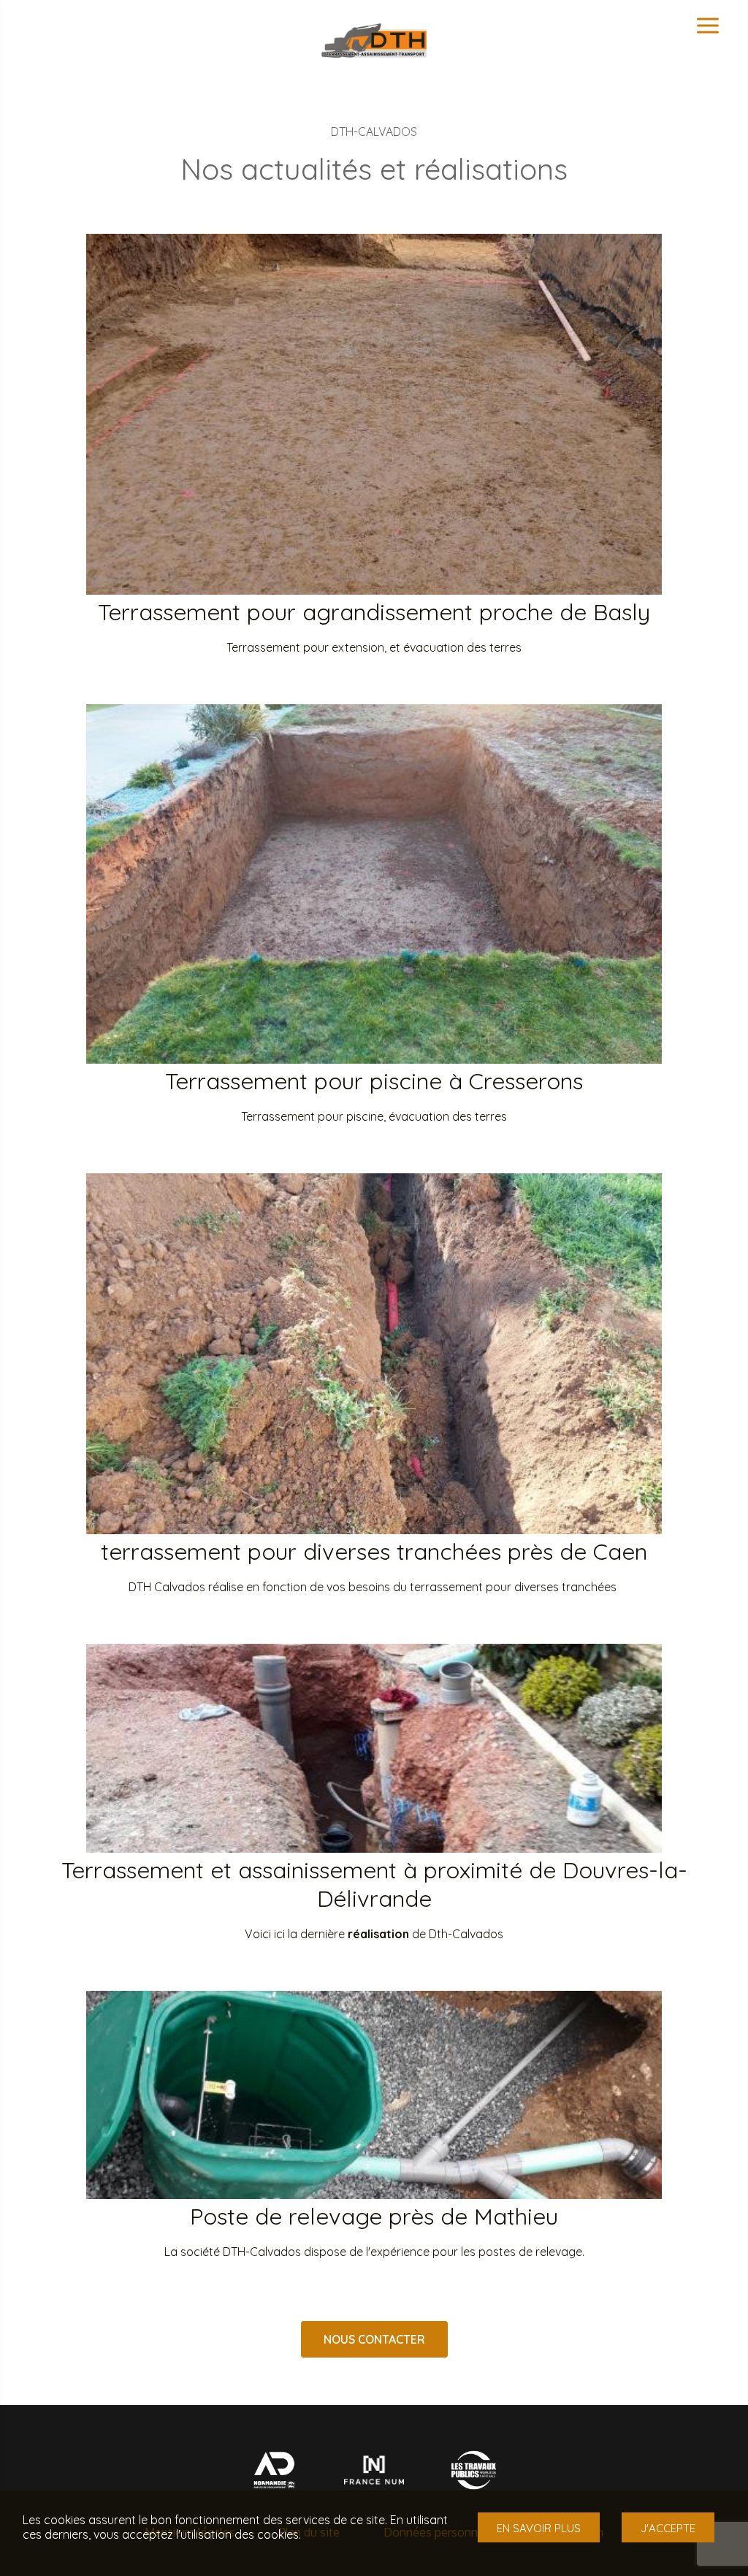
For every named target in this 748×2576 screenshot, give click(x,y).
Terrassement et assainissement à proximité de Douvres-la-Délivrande (374, 1884)
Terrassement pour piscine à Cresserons (374, 1081)
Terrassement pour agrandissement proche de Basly (374, 612)
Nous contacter (374, 2339)
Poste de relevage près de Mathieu (374, 2216)
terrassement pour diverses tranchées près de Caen (374, 1551)
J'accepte (668, 2528)
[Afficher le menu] (708, 26)
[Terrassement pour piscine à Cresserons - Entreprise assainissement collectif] (374, 1059)
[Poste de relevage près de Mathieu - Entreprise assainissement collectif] (374, 2195)
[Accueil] (374, 53)
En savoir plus (539, 2528)
